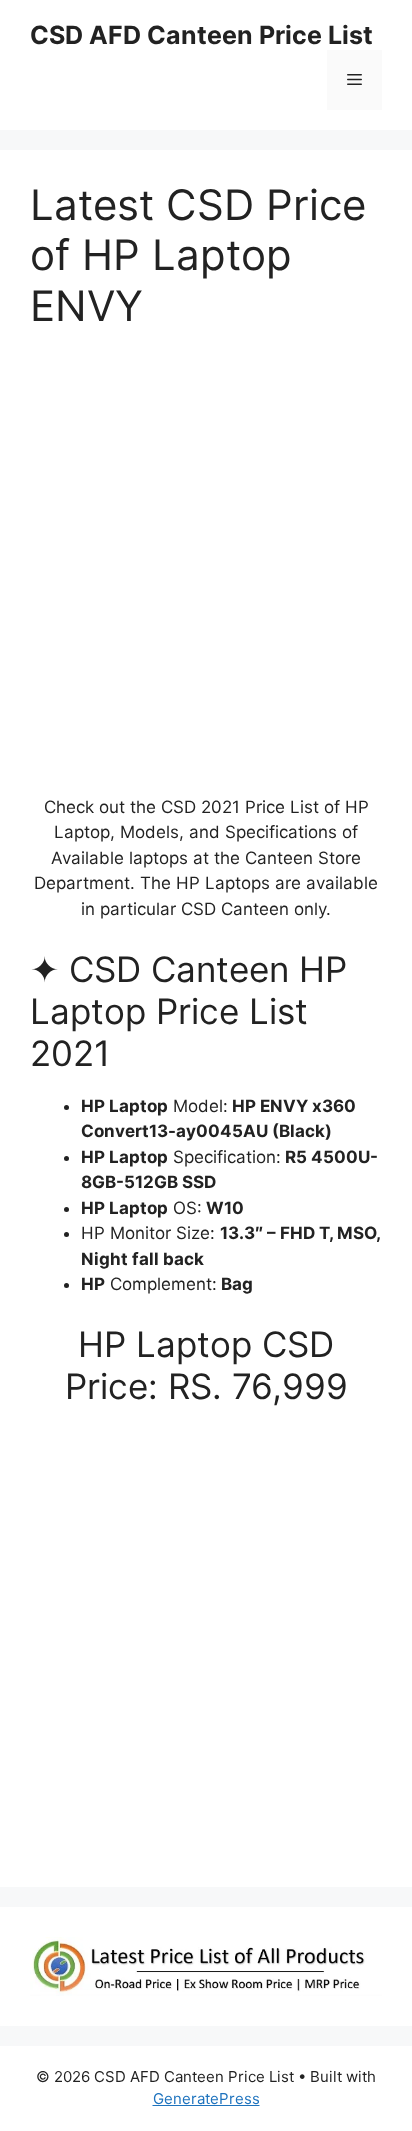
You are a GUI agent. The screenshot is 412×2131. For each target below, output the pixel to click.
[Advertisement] (206, 571)
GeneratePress (206, 2098)
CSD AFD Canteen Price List (201, 35)
